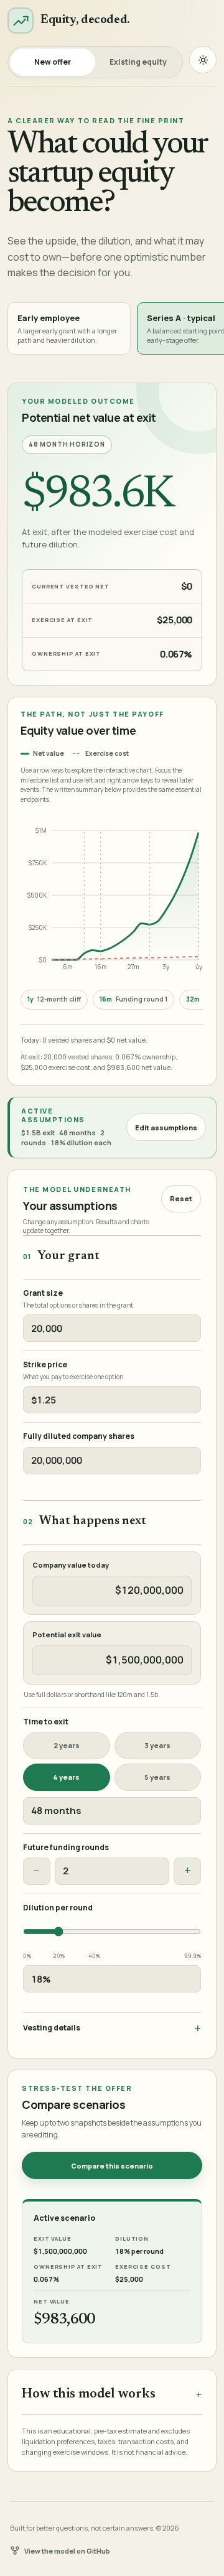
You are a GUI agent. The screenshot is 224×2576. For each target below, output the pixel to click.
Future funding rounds (66, 1848)
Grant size (43, 1293)
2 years (67, 1745)
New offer (53, 62)
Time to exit (46, 1722)
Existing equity (138, 62)
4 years (66, 1777)
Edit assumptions (166, 1128)
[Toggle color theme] (203, 60)
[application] (110, 898)
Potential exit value (67, 1635)
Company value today (71, 1565)
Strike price (45, 1365)
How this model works (89, 2395)
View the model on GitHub (67, 2551)
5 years (157, 1777)
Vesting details (52, 2028)
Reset (181, 1198)
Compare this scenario (112, 2166)
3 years (157, 1745)
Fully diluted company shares (79, 1436)
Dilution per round (58, 1908)
